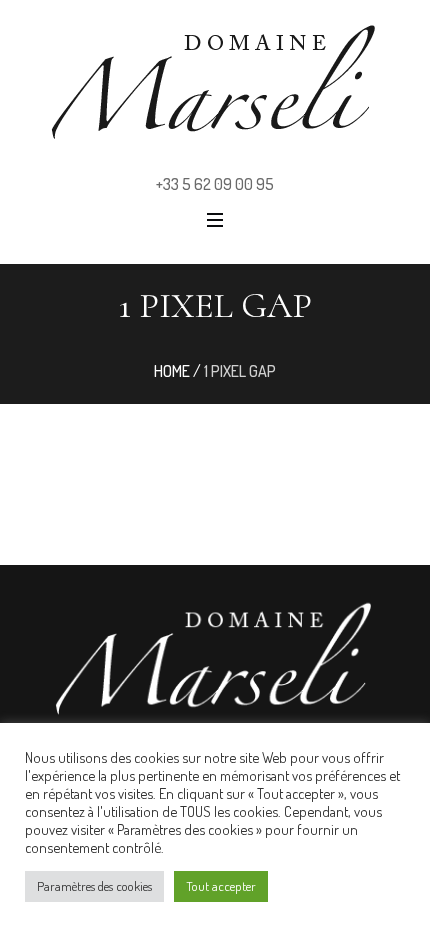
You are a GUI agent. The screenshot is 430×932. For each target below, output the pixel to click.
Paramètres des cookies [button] (94, 886)
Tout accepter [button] (221, 886)
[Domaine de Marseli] (215, 82)
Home (172, 371)
